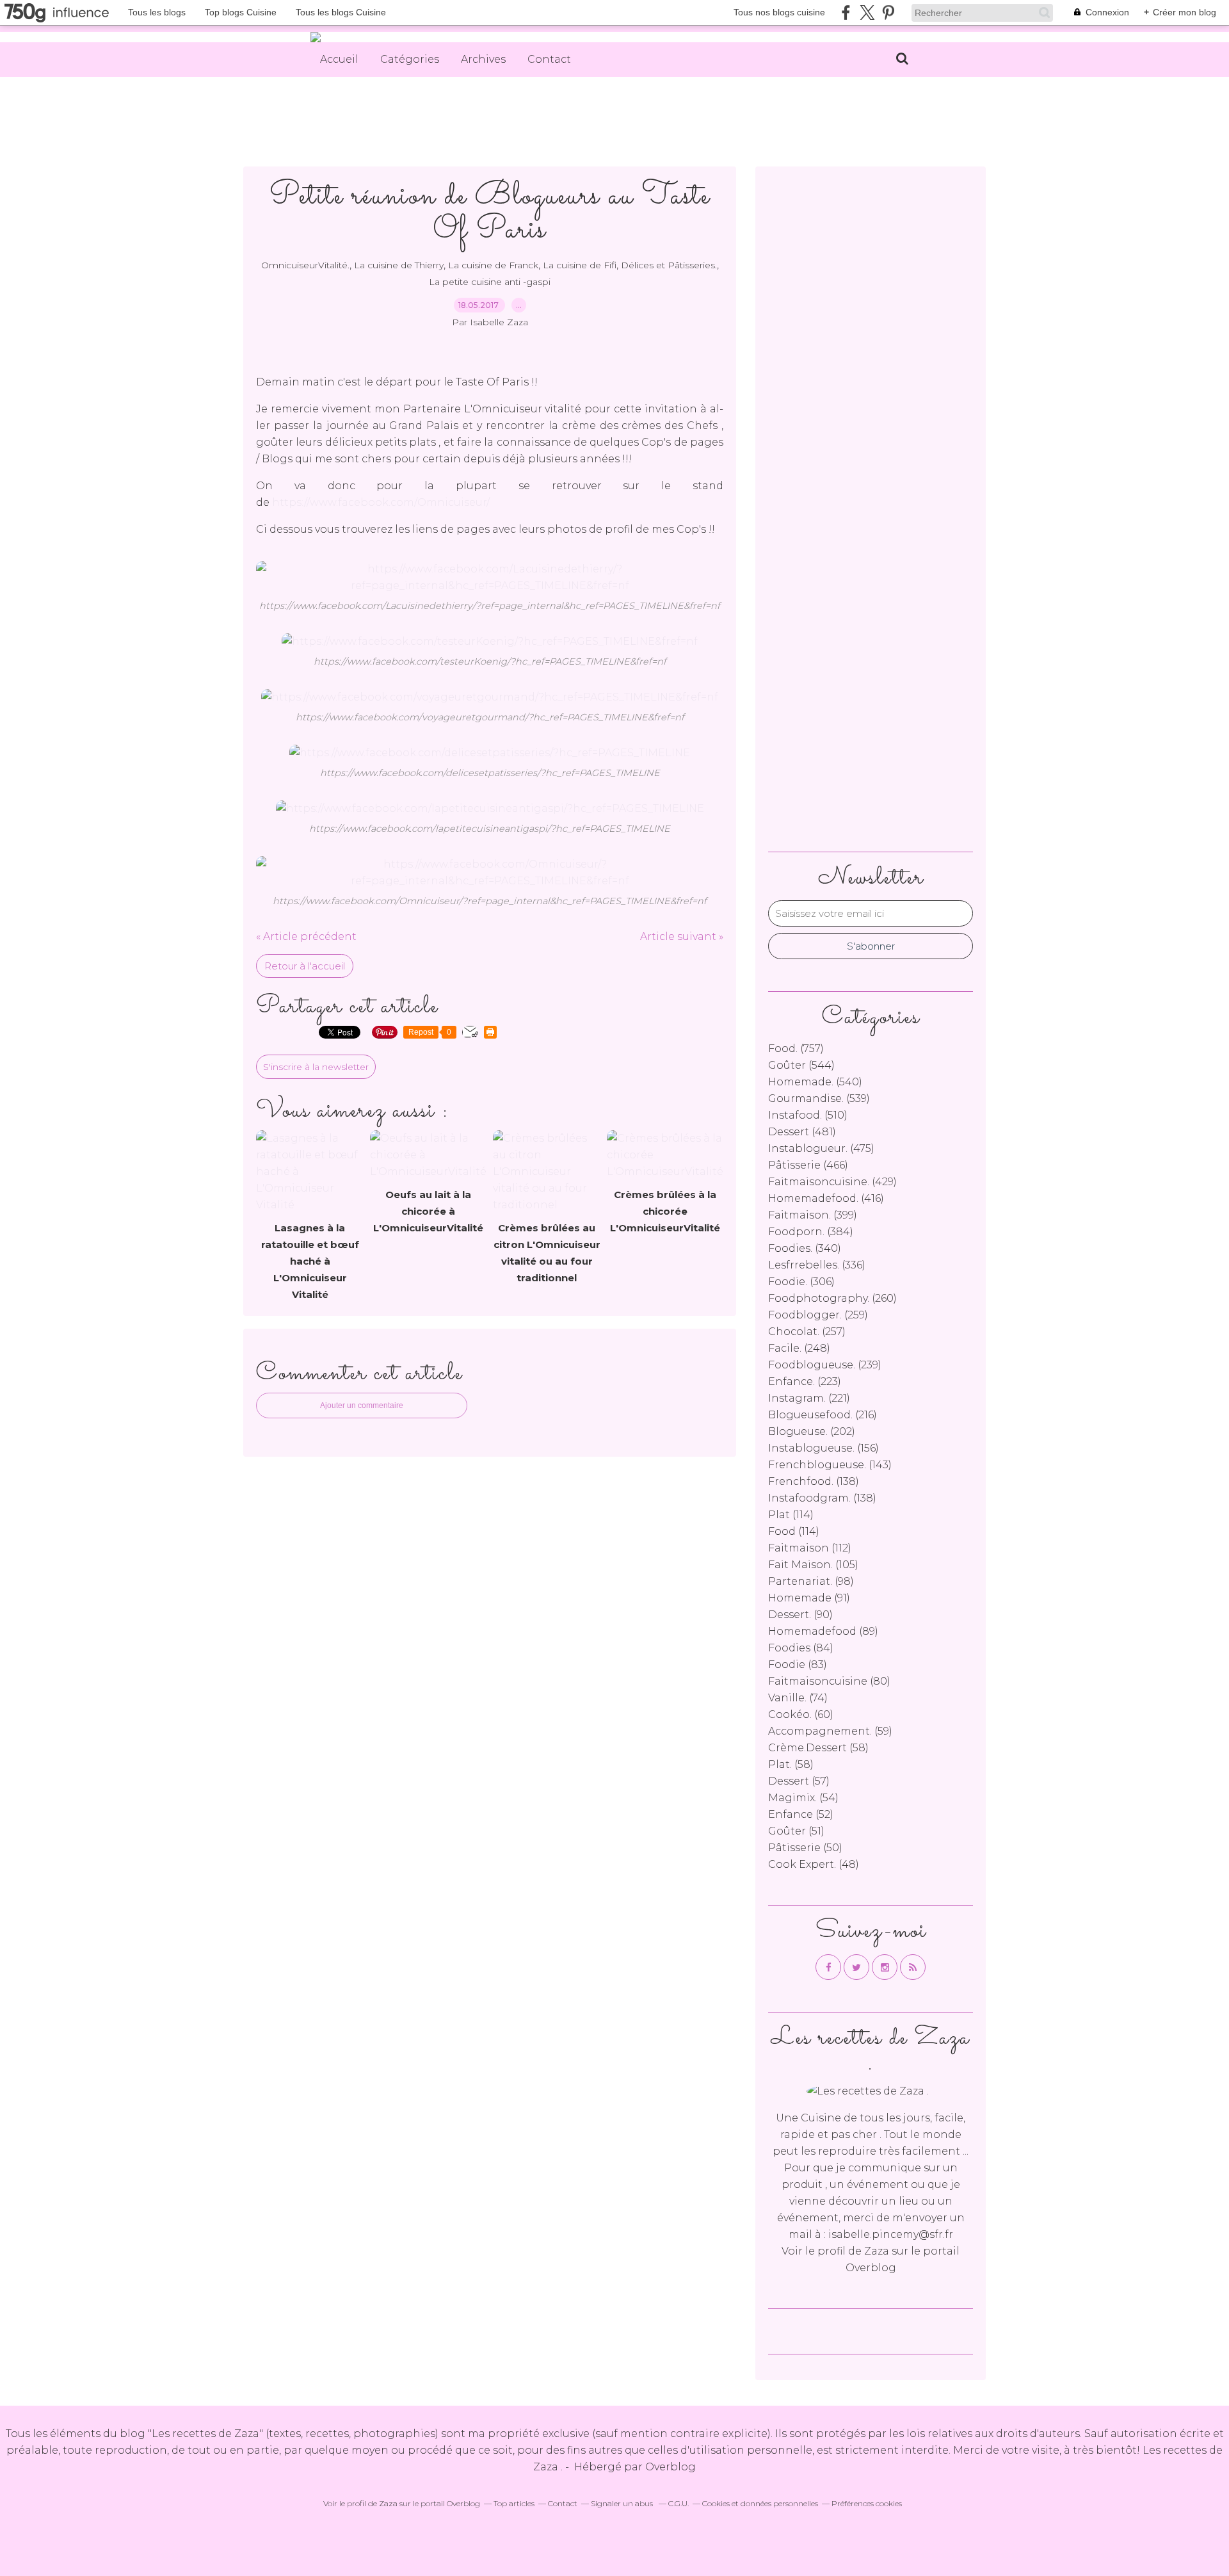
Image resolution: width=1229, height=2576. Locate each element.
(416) (826, 1198)
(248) (799, 1348)
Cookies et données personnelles (760, 2503)
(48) (814, 1864)
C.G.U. (679, 2503)
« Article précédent (306, 936)
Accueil (339, 59)
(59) (830, 1731)
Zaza (877, 2251)
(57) (799, 1781)
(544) (801, 1065)
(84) (801, 1648)
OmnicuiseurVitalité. (305, 265)
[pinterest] (888, 12)
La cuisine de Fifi (580, 265)
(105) (813, 1565)
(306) (801, 1282)
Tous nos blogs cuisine (779, 12)
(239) (825, 1365)
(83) (798, 1665)
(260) (832, 1298)
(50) (805, 1848)
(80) (829, 1681)
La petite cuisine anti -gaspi (490, 282)
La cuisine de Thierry (399, 265)
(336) (817, 1265)
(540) (815, 1082)
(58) (818, 1748)
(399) (813, 1215)
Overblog (671, 2467)
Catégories (410, 59)
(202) (812, 1431)
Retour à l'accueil (305, 966)
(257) (807, 1332)
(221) (809, 1398)
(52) (801, 1814)
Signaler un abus (623, 2503)
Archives (483, 59)
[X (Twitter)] (867, 12)
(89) (823, 1631)
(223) (805, 1381)
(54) (803, 1798)
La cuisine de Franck (493, 265)
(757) (796, 1049)
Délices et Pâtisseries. (669, 265)
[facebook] (846, 12)
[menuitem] (339, 60)
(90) (800, 1615)
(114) (791, 1515)
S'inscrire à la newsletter (316, 1067)
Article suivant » (682, 936)
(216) (823, 1415)
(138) (814, 1481)
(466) (808, 1165)
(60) (801, 1714)
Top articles (514, 2503)
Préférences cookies (867, 2503)
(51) (796, 1831)
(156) (823, 1448)
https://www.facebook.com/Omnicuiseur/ (381, 502)
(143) (830, 1465)
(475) (821, 1148)
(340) (805, 1248)
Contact (549, 59)
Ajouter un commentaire (362, 1405)
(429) (832, 1182)
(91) (809, 1598)
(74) (798, 1698)
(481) (802, 1132)
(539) (819, 1098)
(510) (808, 1115)
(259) (818, 1315)
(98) (811, 1581)
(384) (811, 1232)
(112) (810, 1548)
